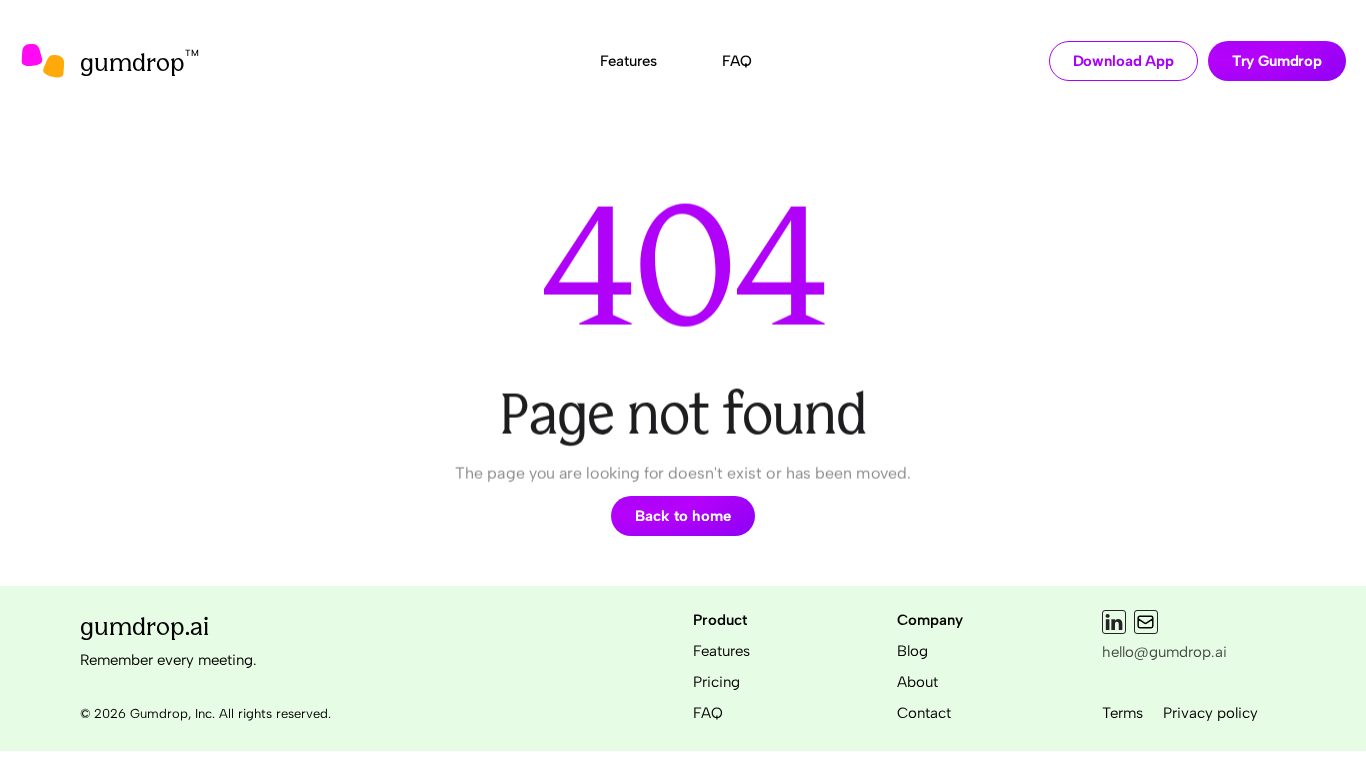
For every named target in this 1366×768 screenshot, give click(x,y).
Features (721, 651)
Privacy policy (1210, 713)
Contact (924, 713)
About (917, 682)
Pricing (716, 682)
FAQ (708, 713)
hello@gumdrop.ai (1164, 652)
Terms (1122, 713)
